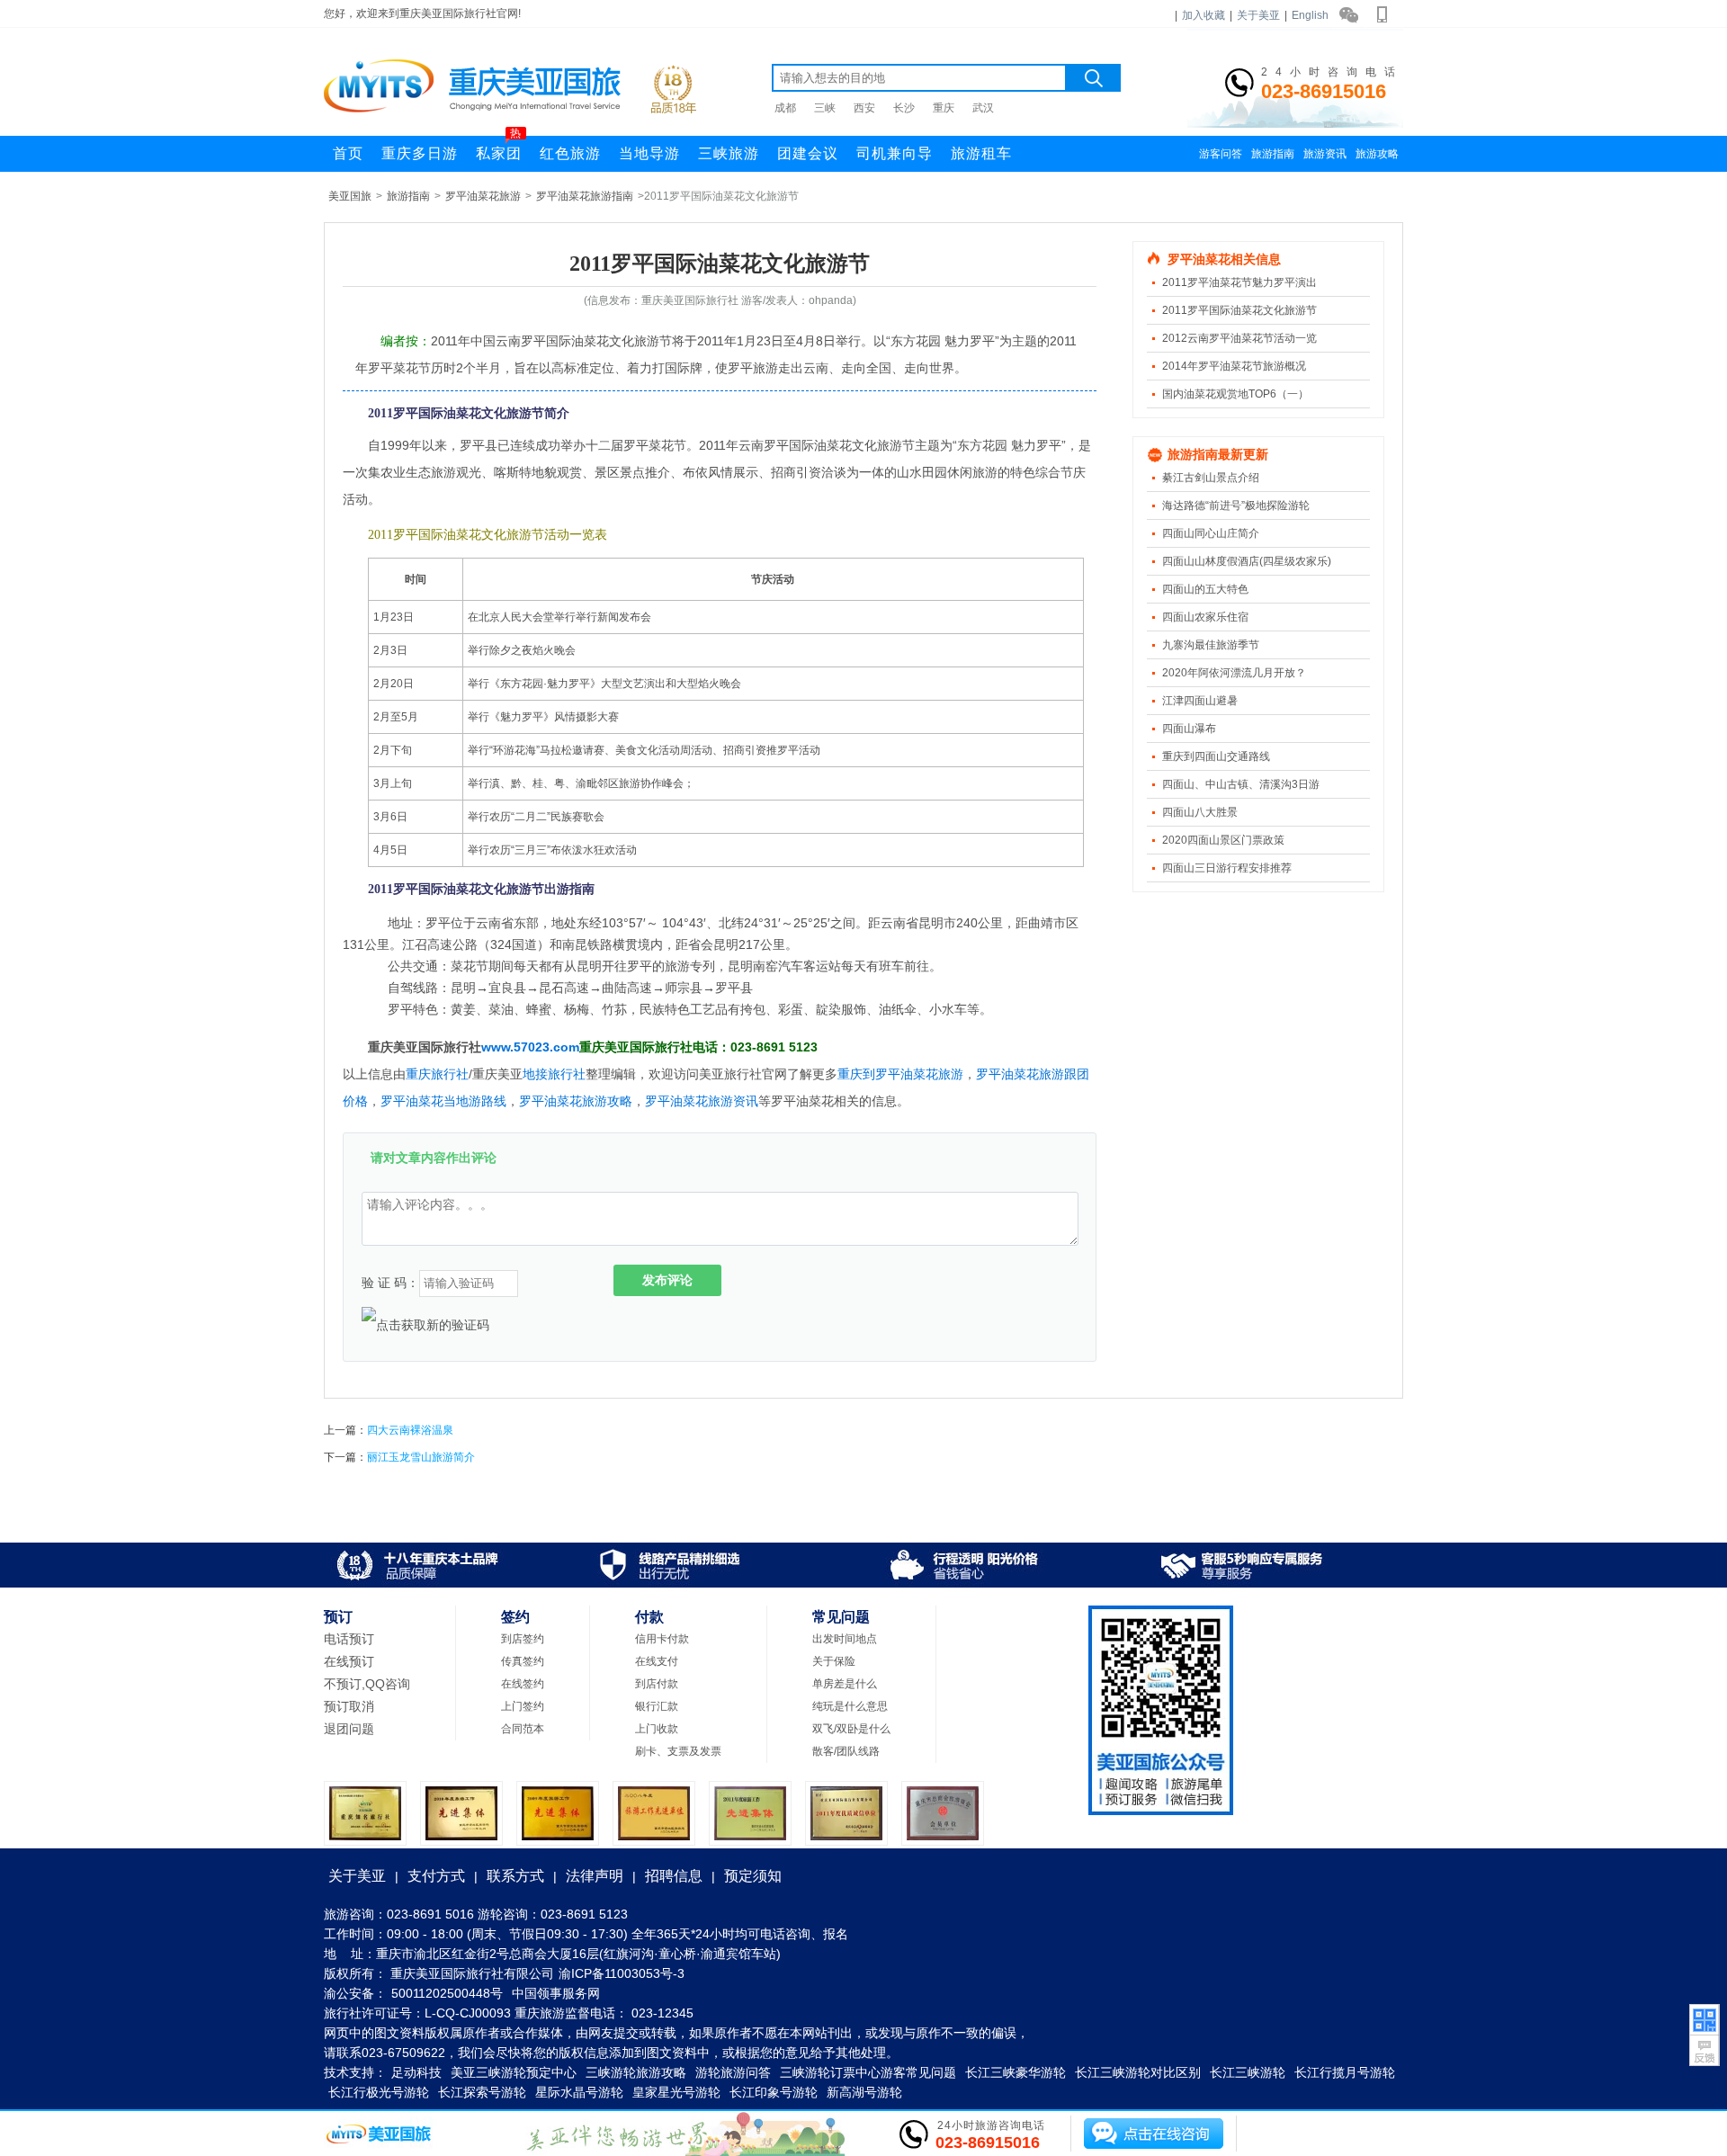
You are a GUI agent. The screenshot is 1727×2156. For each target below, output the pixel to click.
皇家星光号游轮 (676, 2092)
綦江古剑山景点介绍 (1211, 478)
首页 (348, 153)
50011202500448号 (447, 1993)
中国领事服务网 (556, 1993)
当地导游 (649, 153)
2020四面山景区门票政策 (1223, 840)
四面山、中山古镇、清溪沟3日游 (1241, 784)
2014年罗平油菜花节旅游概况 (1234, 366)
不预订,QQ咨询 (367, 1684)
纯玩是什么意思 (850, 1706)
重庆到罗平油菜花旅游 (900, 1074)
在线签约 (523, 1684)
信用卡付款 (662, 1639)
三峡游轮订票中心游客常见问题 (868, 2072)
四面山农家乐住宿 (1205, 617)
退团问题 (349, 1729)
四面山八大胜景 (1200, 812)
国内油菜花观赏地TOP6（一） (1235, 394)
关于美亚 (1258, 15)
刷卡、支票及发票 (678, 1751)
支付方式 (436, 1876)
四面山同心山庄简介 (1211, 533)
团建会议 (808, 153)
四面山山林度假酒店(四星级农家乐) (1247, 561)
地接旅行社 (554, 1074)
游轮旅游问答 (733, 2072)
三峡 (825, 108)
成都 (785, 108)
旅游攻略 (1377, 154)
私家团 (499, 148)
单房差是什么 (845, 1684)
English (1310, 15)
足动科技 (416, 2072)
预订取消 (349, 1706)
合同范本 (523, 1729)
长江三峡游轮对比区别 (1138, 2072)
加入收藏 (1204, 15)
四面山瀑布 (1189, 729)
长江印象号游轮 (774, 2092)
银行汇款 (657, 1706)
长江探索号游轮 (482, 2092)
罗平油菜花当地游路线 (443, 1101)
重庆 (944, 108)
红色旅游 (570, 153)
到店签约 (523, 1639)
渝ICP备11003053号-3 (622, 1973)
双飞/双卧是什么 (851, 1729)
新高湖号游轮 (864, 2092)
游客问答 (1221, 154)
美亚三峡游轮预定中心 (514, 2072)
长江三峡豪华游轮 (1016, 2072)
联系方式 (515, 1876)
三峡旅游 (729, 153)
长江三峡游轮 (1248, 2072)
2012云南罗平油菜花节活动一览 (1239, 338)
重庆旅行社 (437, 1074)
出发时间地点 (845, 1639)
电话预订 (349, 1639)
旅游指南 (1273, 154)
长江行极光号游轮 (379, 2092)
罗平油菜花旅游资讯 (702, 1101)
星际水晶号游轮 (579, 2092)
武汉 (983, 108)
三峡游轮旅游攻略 (636, 2072)
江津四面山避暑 (1200, 701)
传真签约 (523, 1661)
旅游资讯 (1325, 154)
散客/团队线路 (846, 1751)
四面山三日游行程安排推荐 (1227, 868)
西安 (864, 108)
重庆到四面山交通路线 (1216, 756)
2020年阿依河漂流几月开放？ (1234, 673)
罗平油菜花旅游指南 (585, 196)
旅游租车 (981, 153)
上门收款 (657, 1729)
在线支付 (657, 1661)
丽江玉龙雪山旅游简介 (421, 1457)
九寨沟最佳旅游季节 (1211, 645)
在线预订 (349, 1661)
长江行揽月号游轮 (1345, 2072)
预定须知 (753, 1876)
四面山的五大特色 (1205, 589)
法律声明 (595, 1876)
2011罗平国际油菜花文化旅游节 (1239, 310)
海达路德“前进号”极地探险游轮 (1236, 505)
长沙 (904, 108)
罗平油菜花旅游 (483, 196)
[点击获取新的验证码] (425, 1325)
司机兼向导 (895, 153)
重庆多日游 (420, 153)
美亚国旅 (350, 196)
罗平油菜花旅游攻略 (576, 1101)
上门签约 (523, 1706)
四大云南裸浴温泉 (410, 1430)
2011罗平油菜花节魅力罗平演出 (1239, 282)
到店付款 (657, 1684)
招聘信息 (674, 1876)
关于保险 (834, 1661)
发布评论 (667, 1280)
